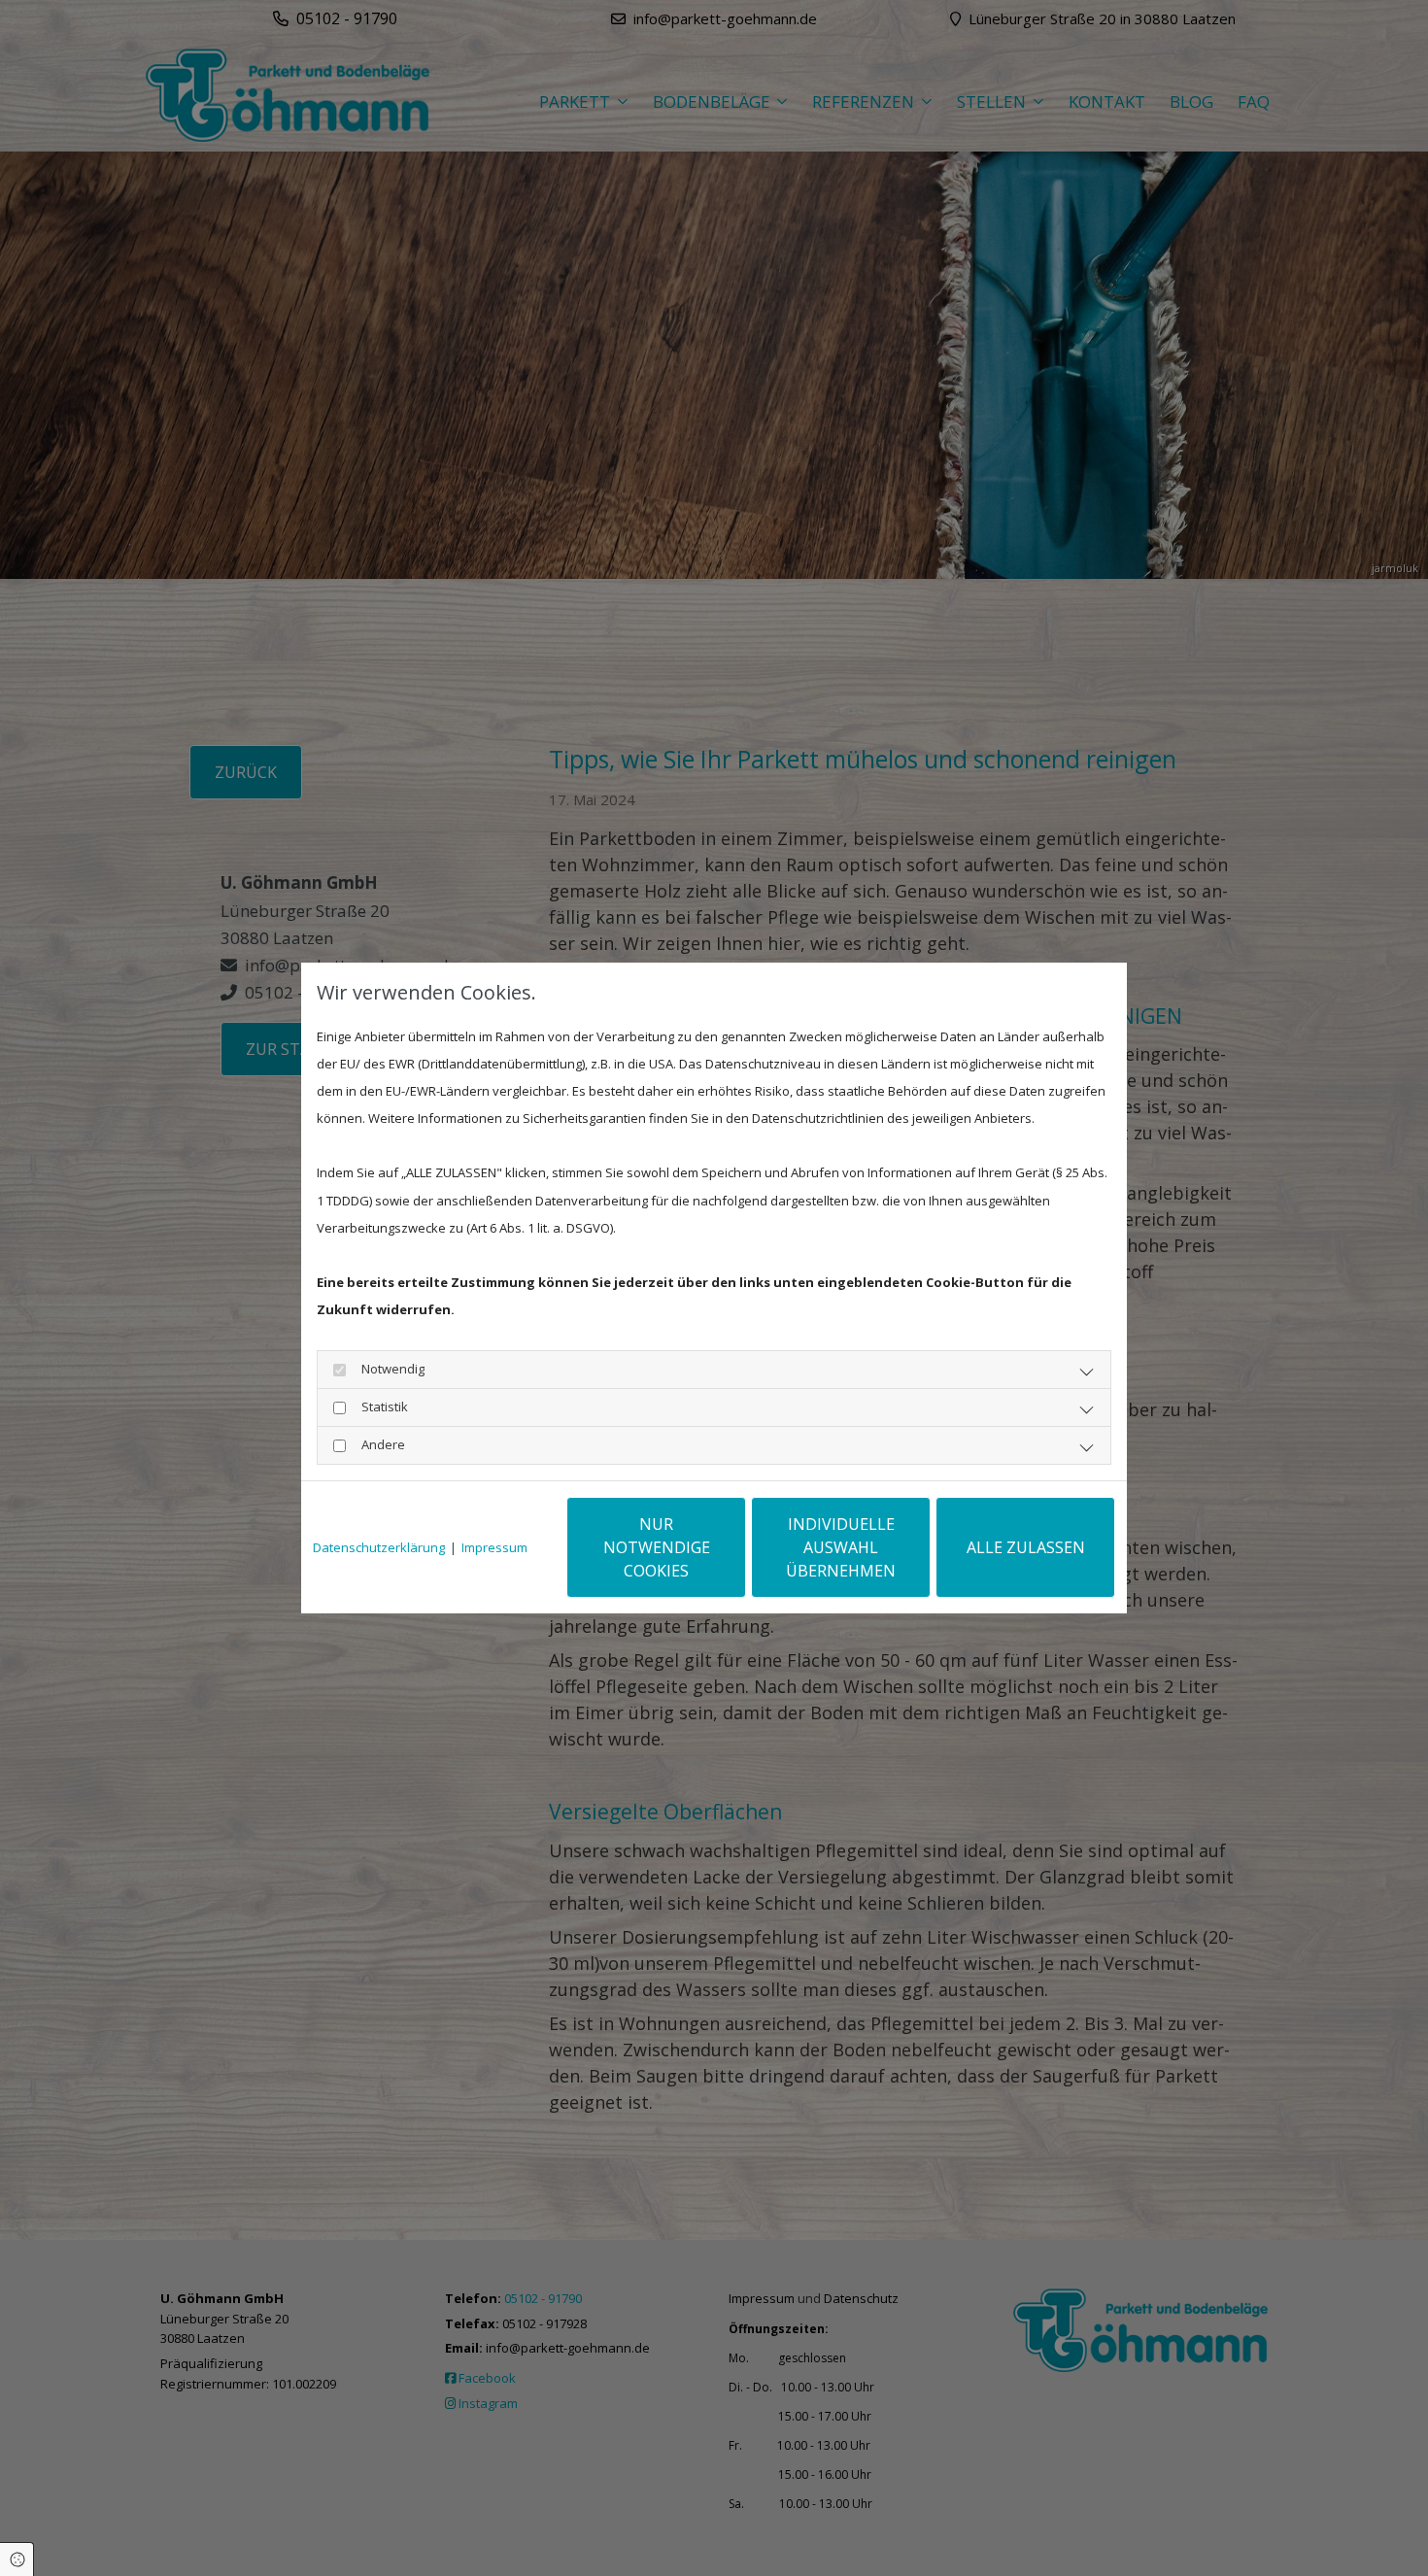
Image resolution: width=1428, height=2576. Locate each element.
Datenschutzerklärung (379, 1547)
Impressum (494, 1547)
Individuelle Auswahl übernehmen (841, 1547)
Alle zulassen (1026, 1547)
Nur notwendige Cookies (657, 1547)
